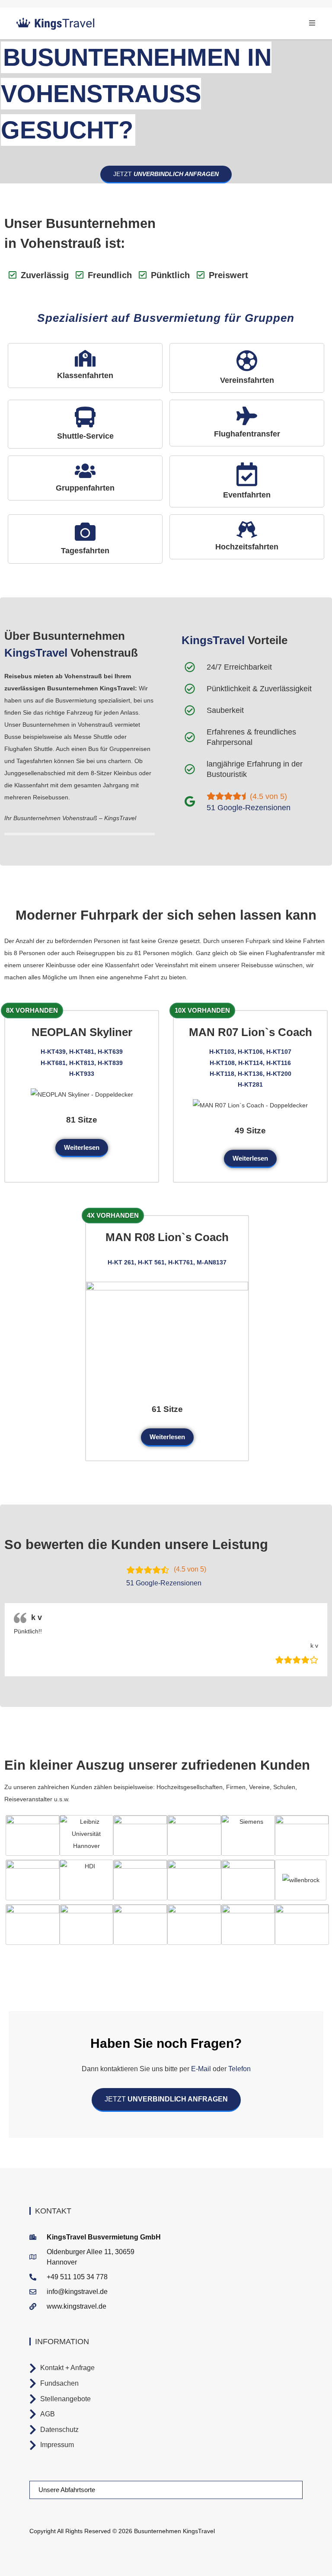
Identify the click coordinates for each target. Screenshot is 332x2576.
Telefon (239, 2069)
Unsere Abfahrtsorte (67, 2490)
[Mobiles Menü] (312, 23)
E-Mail (201, 2069)
